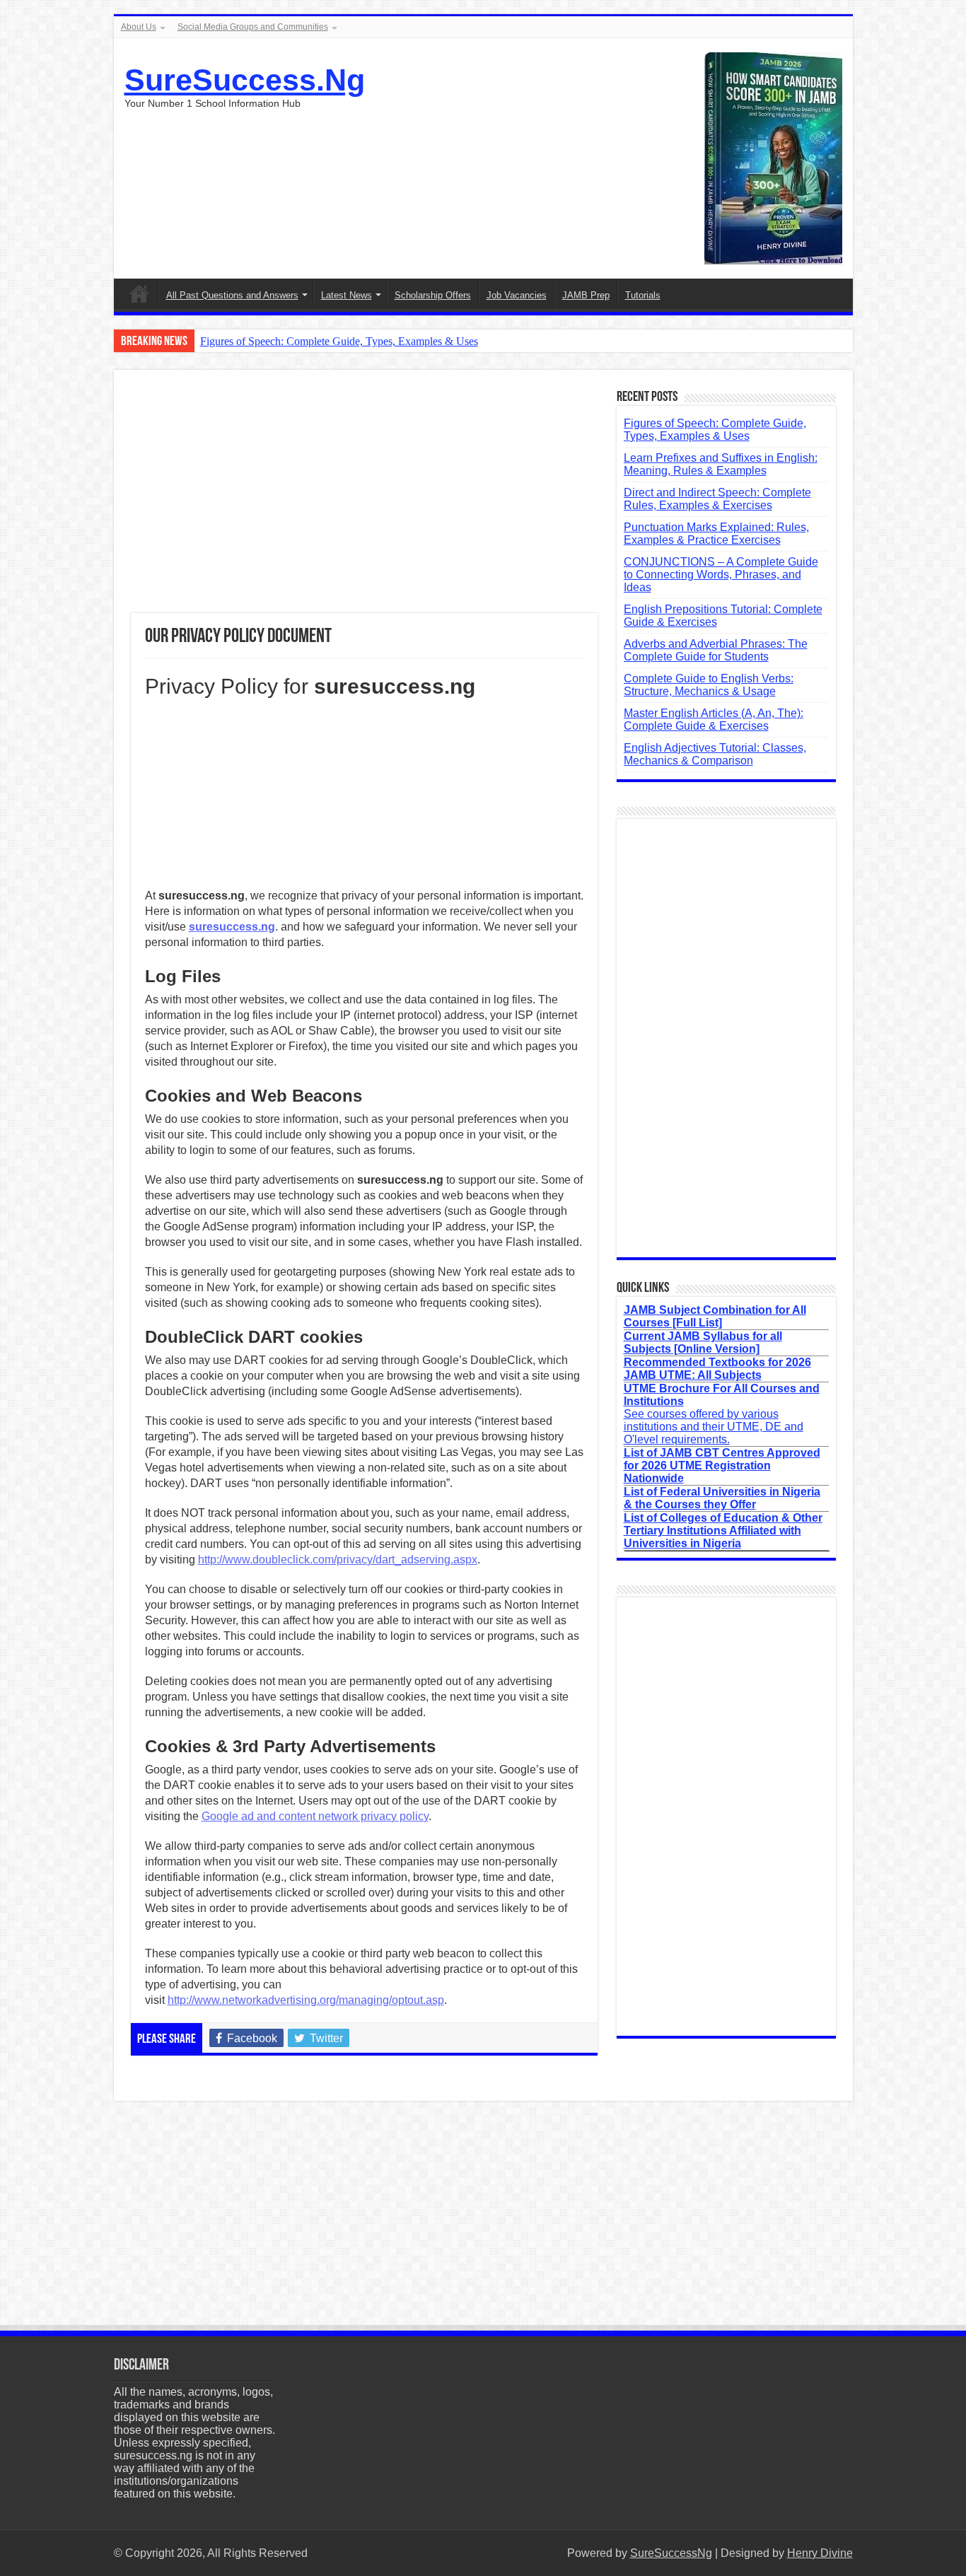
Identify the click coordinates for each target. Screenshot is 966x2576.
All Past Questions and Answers (232, 295)
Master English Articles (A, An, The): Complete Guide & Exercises (714, 719)
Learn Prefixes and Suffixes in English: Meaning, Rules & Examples (721, 464)
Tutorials (643, 295)
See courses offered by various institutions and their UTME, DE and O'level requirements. (722, 1414)
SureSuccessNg (671, 2553)
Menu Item (139, 293)
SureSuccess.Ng (245, 80)
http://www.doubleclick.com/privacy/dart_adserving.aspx (338, 1560)
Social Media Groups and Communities (253, 27)
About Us (139, 27)
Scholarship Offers (433, 295)
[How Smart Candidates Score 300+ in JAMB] (773, 157)
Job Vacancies (517, 295)
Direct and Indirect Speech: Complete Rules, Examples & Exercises (717, 499)
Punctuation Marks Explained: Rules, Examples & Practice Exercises (716, 534)
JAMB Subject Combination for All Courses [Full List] (715, 1316)
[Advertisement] (364, 500)
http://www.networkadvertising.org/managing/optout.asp (306, 2000)
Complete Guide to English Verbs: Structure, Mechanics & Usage (709, 685)
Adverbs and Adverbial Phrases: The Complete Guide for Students (716, 650)
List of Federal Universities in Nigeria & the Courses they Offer (722, 1498)
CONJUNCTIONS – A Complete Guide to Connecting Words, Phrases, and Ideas (721, 575)
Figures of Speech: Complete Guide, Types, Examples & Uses (339, 341)
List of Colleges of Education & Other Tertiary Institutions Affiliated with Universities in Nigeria (723, 1531)
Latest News (347, 295)
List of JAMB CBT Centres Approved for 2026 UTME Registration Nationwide (722, 1465)
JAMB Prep (586, 295)
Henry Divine (820, 2553)
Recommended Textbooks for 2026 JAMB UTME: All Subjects (717, 1369)
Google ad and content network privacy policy (315, 1816)
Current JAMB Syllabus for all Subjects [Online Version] (703, 1342)
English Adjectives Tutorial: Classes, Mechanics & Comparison (715, 754)
